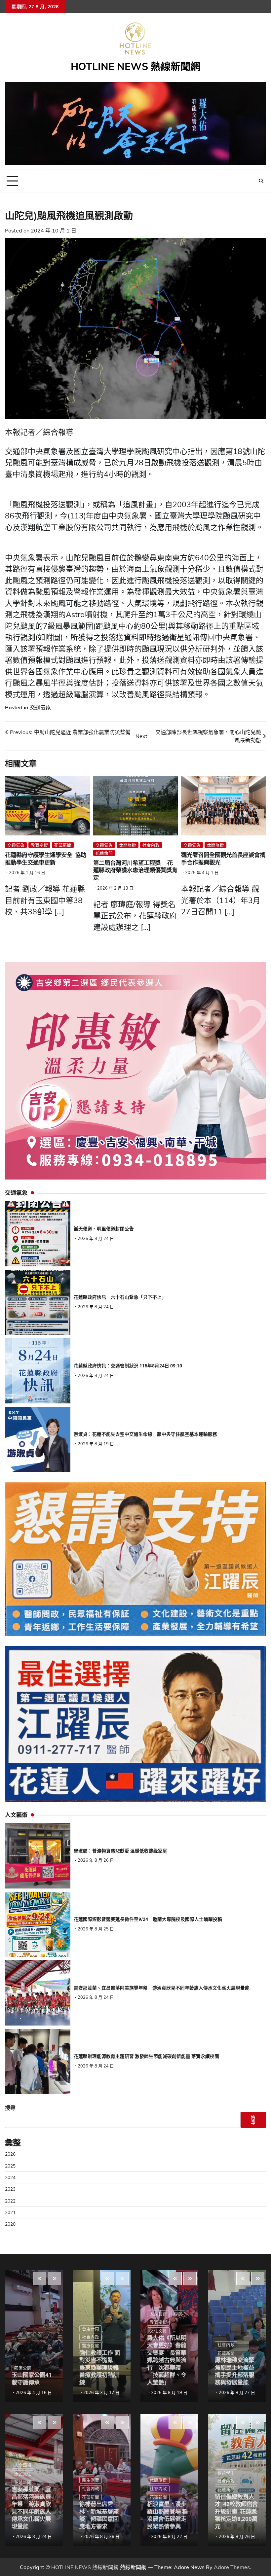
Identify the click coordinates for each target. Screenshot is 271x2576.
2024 (10, 2177)
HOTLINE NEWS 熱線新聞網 (135, 66)
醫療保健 (91, 2346)
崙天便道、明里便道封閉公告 (104, 1229)
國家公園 (23, 2368)
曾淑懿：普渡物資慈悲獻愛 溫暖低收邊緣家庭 (120, 1851)
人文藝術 (23, 2465)
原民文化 (23, 2474)
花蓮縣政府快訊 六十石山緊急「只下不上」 (120, 1297)
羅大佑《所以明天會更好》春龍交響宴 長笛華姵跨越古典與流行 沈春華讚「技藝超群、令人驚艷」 (167, 2360)
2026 (10, 2154)
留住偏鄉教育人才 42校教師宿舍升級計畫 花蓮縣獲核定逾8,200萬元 (236, 2512)
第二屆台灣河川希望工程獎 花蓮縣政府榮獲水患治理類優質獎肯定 (135, 870)
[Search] (261, 181)
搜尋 (10, 2108)
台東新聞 (91, 2329)
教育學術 (39, 845)
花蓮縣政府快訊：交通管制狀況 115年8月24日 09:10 (128, 1366)
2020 (10, 2224)
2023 (10, 2189)
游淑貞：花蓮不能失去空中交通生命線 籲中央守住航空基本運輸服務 (145, 1434)
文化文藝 (158, 2331)
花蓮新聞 (63, 845)
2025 (10, 2166)
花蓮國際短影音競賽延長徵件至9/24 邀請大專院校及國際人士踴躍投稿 (148, 1919)
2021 (10, 2212)
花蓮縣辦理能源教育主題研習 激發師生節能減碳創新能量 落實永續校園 (146, 2056)
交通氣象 (40, 707)
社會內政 (151, 845)
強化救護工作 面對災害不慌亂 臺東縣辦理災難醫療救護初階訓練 (100, 2368)
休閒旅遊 (128, 845)
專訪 (178, 2314)
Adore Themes (232, 2567)
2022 (10, 2201)
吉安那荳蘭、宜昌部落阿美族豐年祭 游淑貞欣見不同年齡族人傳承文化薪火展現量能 (162, 1988)
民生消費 (91, 2480)
